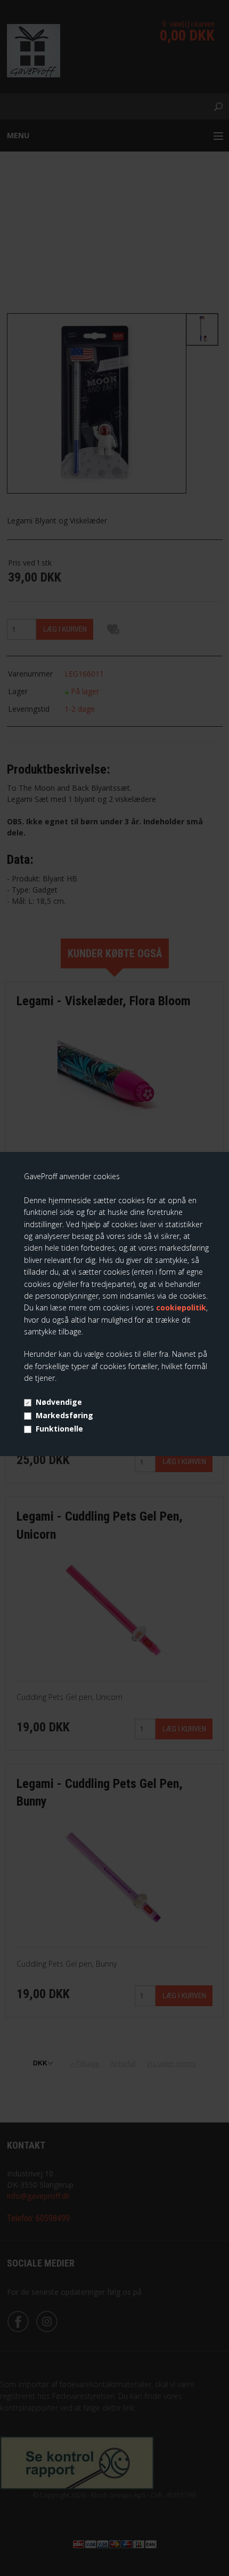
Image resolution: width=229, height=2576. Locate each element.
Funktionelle (59, 1429)
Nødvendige (59, 1402)
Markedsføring (64, 1415)
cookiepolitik (181, 1307)
